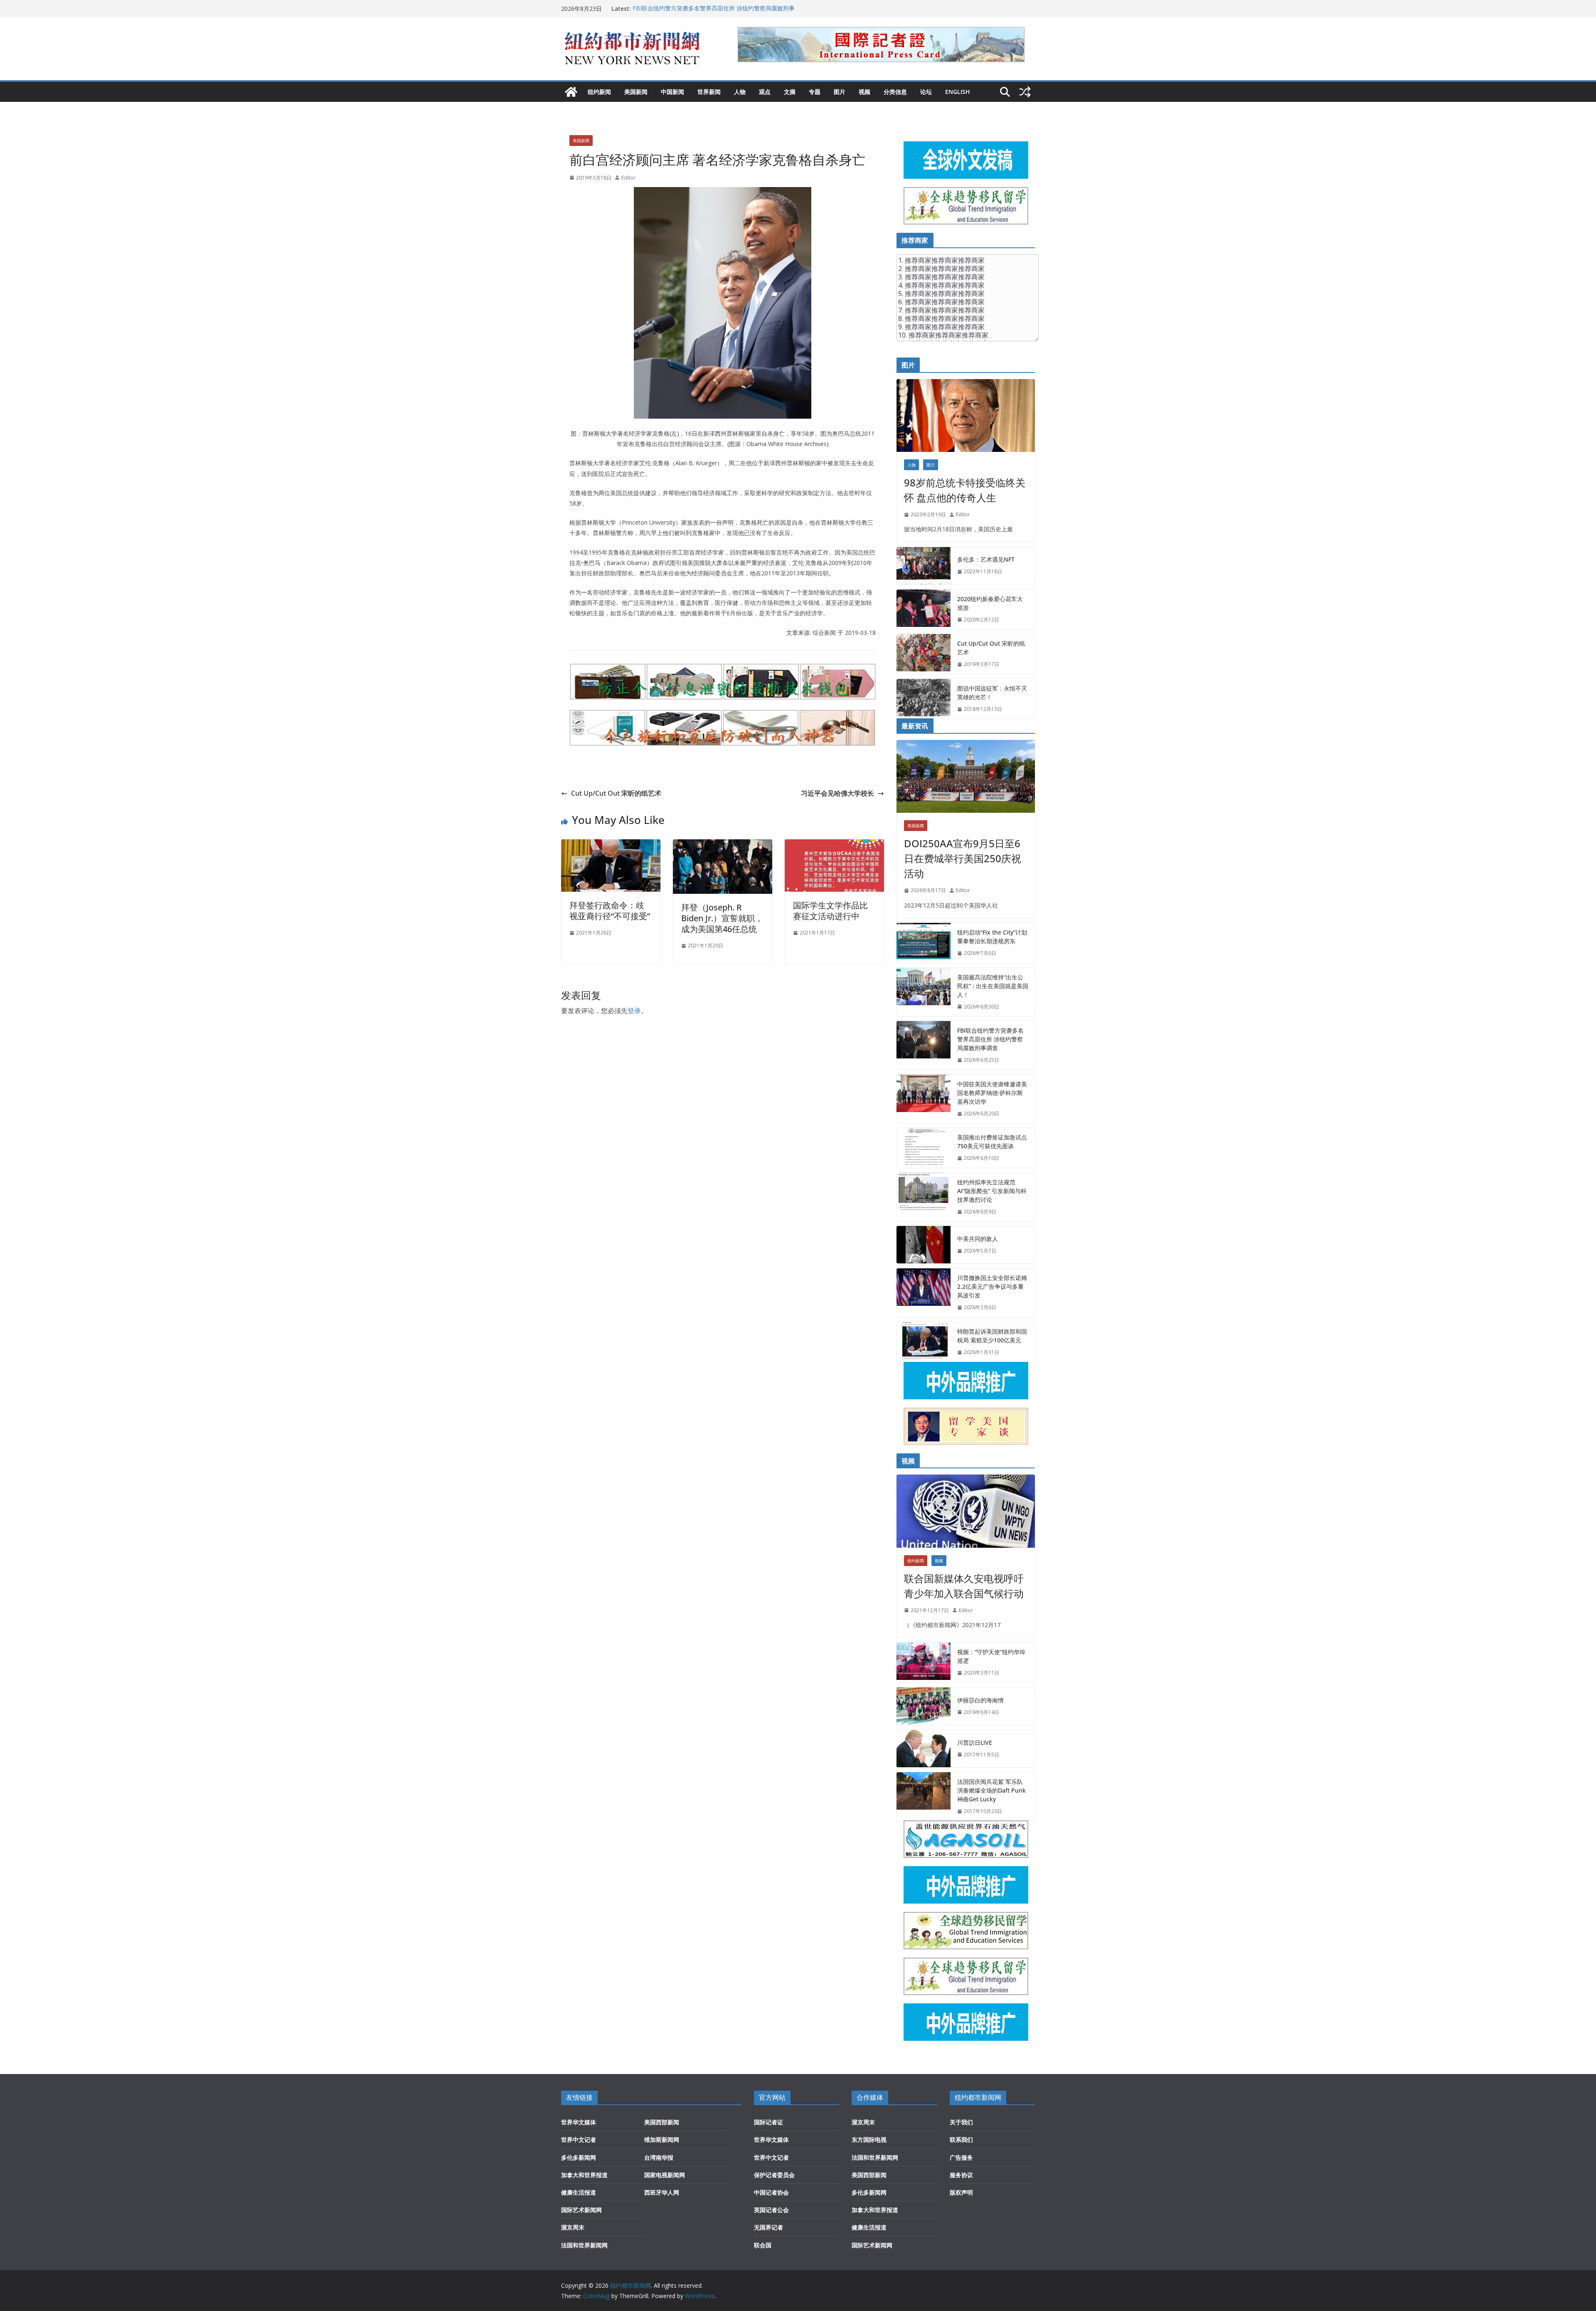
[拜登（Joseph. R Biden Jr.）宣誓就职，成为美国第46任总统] (723, 845)
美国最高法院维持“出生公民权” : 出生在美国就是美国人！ (707, 9)
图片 (840, 92)
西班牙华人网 (662, 2192)
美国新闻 (636, 92)
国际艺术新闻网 (581, 2210)
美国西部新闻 (662, 2122)
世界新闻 (709, 92)
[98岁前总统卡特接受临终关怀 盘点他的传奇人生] (966, 416)
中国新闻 (672, 92)
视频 (864, 92)
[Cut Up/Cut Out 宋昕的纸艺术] (924, 654)
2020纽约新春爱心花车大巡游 (990, 603)
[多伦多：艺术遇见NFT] (924, 566)
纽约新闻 (599, 92)
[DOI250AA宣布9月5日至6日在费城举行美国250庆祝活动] (966, 776)
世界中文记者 (579, 2140)
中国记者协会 (771, 2192)
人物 (740, 92)
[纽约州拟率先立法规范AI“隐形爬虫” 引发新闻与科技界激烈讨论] (924, 1197)
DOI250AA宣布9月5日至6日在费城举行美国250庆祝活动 (963, 858)
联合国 (763, 2245)
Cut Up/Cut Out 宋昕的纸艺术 (616, 793)
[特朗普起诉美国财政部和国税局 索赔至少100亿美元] (924, 1342)
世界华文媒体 (579, 2122)
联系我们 (961, 2140)
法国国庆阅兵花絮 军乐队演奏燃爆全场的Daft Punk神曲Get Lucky (991, 1790)
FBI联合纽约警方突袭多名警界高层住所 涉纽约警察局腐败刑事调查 (990, 1039)
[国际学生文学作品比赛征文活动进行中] (834, 845)
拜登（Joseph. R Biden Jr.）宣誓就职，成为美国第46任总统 (722, 918)
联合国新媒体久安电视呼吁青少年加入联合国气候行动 (964, 1586)
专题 (815, 92)
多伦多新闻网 (579, 2157)
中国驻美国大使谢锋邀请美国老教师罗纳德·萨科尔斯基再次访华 (992, 1093)
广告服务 (961, 2157)
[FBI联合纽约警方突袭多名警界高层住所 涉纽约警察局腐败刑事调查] (924, 1045)
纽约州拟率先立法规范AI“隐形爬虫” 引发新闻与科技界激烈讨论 (992, 1191)
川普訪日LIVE (975, 1742)
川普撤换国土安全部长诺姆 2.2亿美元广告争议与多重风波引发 (992, 1286)
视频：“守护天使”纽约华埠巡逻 (991, 1656)
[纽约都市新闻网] (571, 92)
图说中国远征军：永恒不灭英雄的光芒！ (992, 693)
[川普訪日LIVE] (924, 1749)
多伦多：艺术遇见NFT (986, 559)
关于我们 (961, 2122)
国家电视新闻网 (665, 2175)
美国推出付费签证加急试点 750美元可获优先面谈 (992, 1142)
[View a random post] (1025, 92)
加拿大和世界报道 (584, 2175)
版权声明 (961, 2192)
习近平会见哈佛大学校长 (837, 793)
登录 (634, 1011)
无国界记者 (768, 2227)
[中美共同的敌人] (924, 1245)
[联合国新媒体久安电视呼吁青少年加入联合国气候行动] (966, 1511)
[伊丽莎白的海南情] (924, 1706)
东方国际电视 (869, 2140)
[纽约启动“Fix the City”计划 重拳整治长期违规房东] (924, 943)
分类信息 (895, 92)
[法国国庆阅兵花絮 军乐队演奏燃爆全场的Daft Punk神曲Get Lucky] (924, 1797)
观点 (765, 92)
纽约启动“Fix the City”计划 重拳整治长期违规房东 (992, 937)
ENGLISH (958, 92)
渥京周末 (573, 2227)
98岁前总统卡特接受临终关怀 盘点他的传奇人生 (965, 490)
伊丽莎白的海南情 (980, 1700)
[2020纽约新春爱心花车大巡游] (924, 609)
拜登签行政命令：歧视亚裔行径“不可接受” (610, 911)
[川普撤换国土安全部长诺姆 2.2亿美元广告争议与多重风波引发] (924, 1293)
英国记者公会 (771, 2210)
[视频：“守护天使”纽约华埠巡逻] (924, 1662)
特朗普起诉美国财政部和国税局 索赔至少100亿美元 (992, 1336)
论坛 (926, 92)
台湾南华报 (659, 2157)
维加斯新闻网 (662, 2140)
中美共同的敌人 (978, 1239)
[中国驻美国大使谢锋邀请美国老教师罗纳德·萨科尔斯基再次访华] (924, 1099)
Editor (628, 178)
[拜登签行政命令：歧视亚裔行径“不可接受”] (611, 845)
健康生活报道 (579, 2192)
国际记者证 (768, 2122)
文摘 (790, 92)
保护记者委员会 (774, 2175)
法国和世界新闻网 (584, 2245)
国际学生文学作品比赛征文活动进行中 (830, 911)
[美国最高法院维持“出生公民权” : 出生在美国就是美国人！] (924, 992)
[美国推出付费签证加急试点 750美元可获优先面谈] (924, 1148)
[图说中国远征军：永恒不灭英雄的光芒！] (924, 699)
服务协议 (961, 2175)
